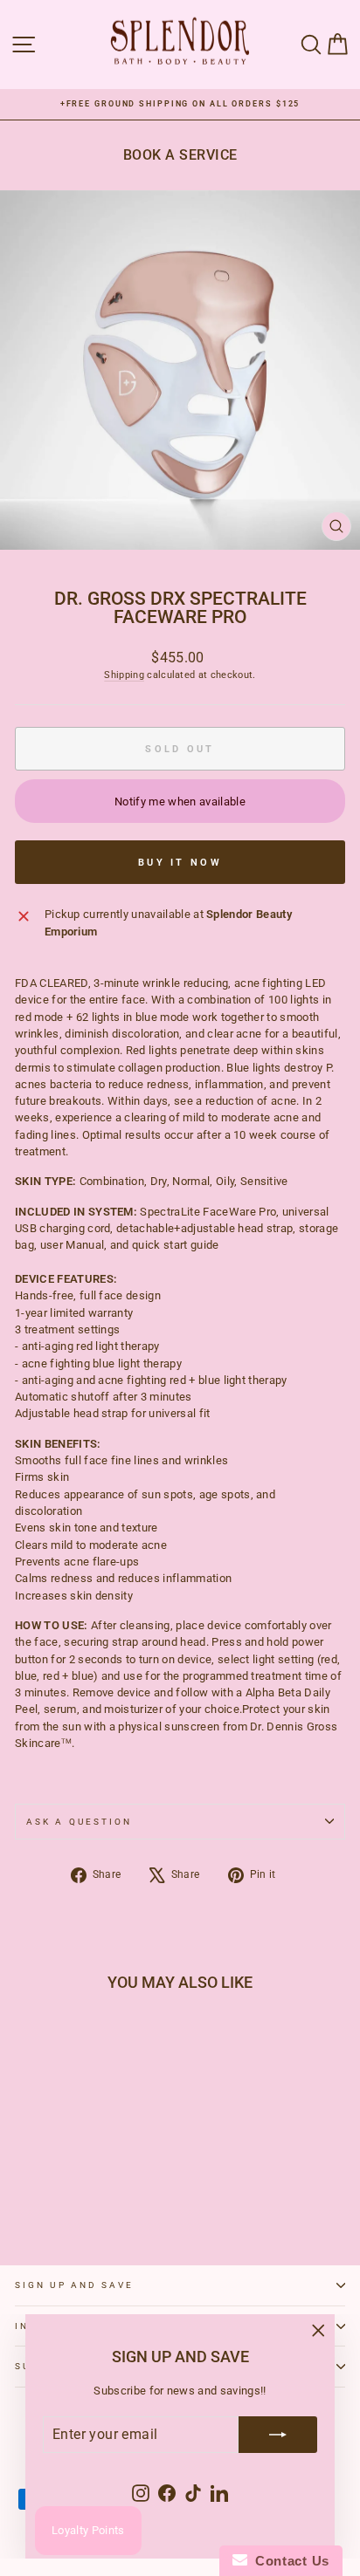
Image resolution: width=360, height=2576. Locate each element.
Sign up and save (74, 2285)
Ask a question (79, 1822)
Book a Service (180, 155)
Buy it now (180, 863)
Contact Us (288, 2561)
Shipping (124, 675)
